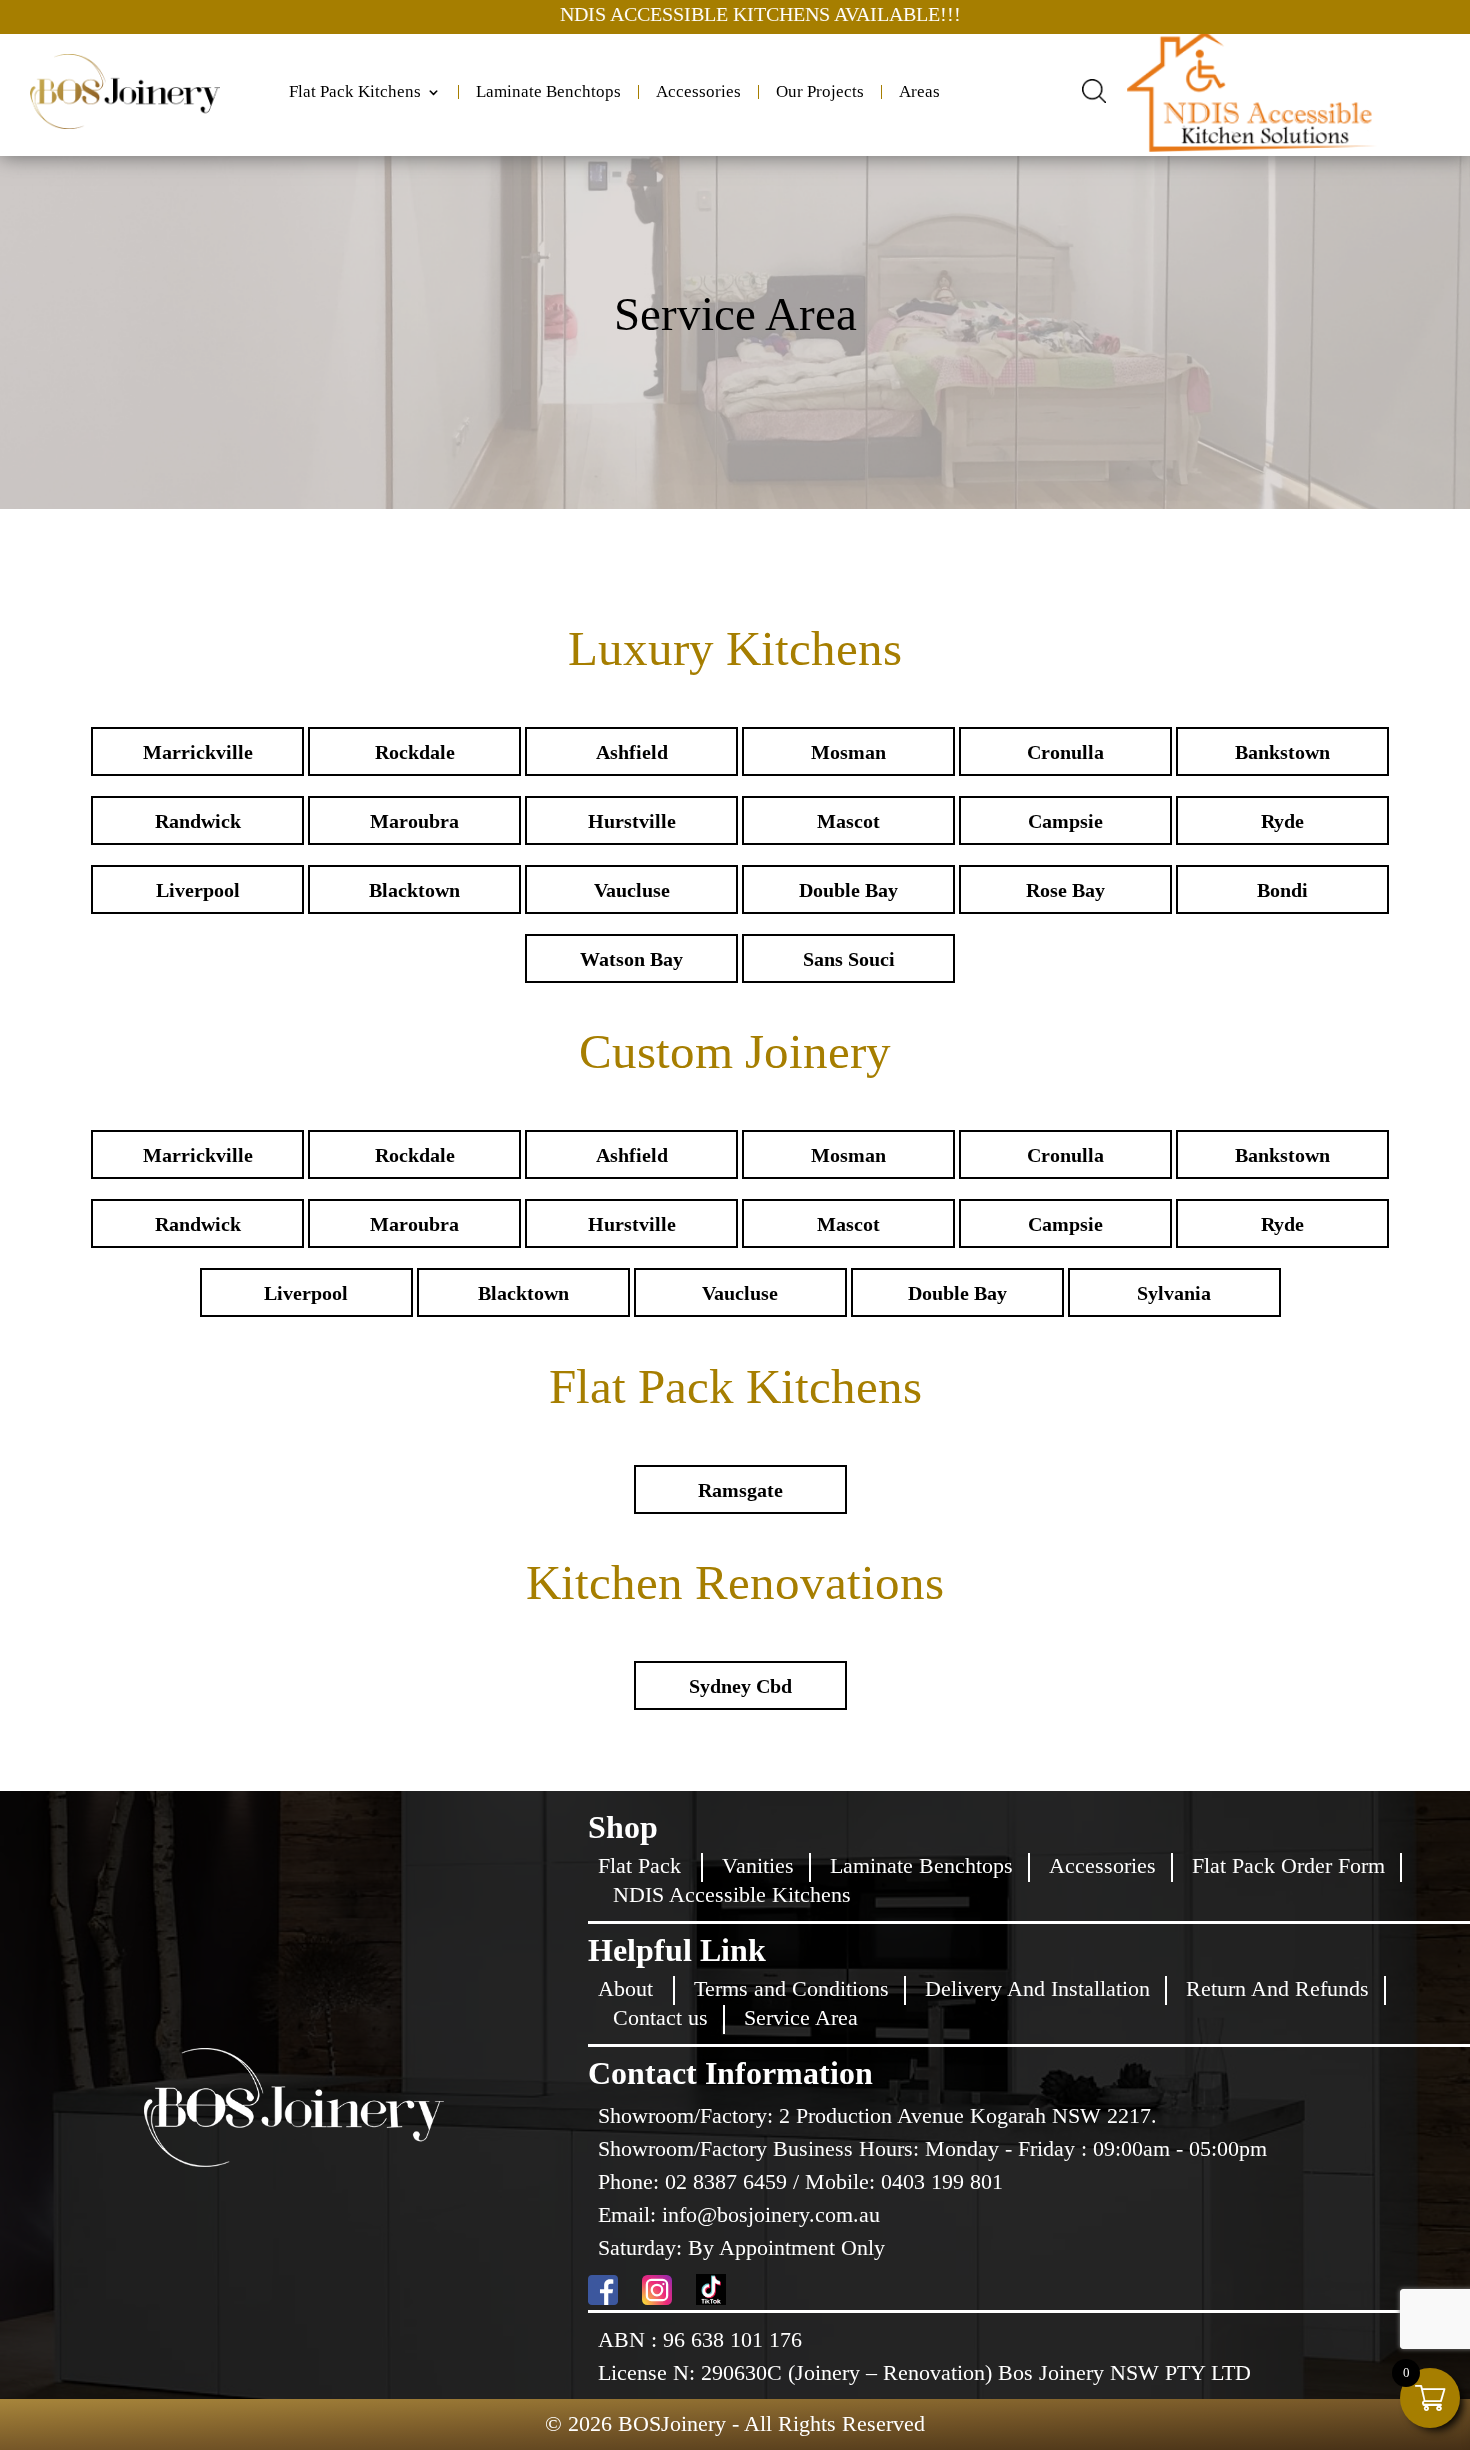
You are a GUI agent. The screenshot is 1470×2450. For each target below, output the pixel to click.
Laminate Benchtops (548, 92)
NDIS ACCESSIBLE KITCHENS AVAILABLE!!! (567, 14)
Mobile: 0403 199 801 (904, 2181)
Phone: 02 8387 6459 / (701, 2181)
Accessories (698, 92)
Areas (919, 92)
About (625, 1988)
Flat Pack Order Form (1288, 1865)
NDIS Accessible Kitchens (732, 1894)
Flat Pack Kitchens (355, 92)
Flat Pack (639, 1865)
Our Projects (820, 92)
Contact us (660, 2017)
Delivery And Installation (1037, 1988)
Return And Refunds (1277, 1988)
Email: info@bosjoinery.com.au (739, 2214)
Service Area (801, 2017)
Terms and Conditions (791, 1988)
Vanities (758, 1865)
